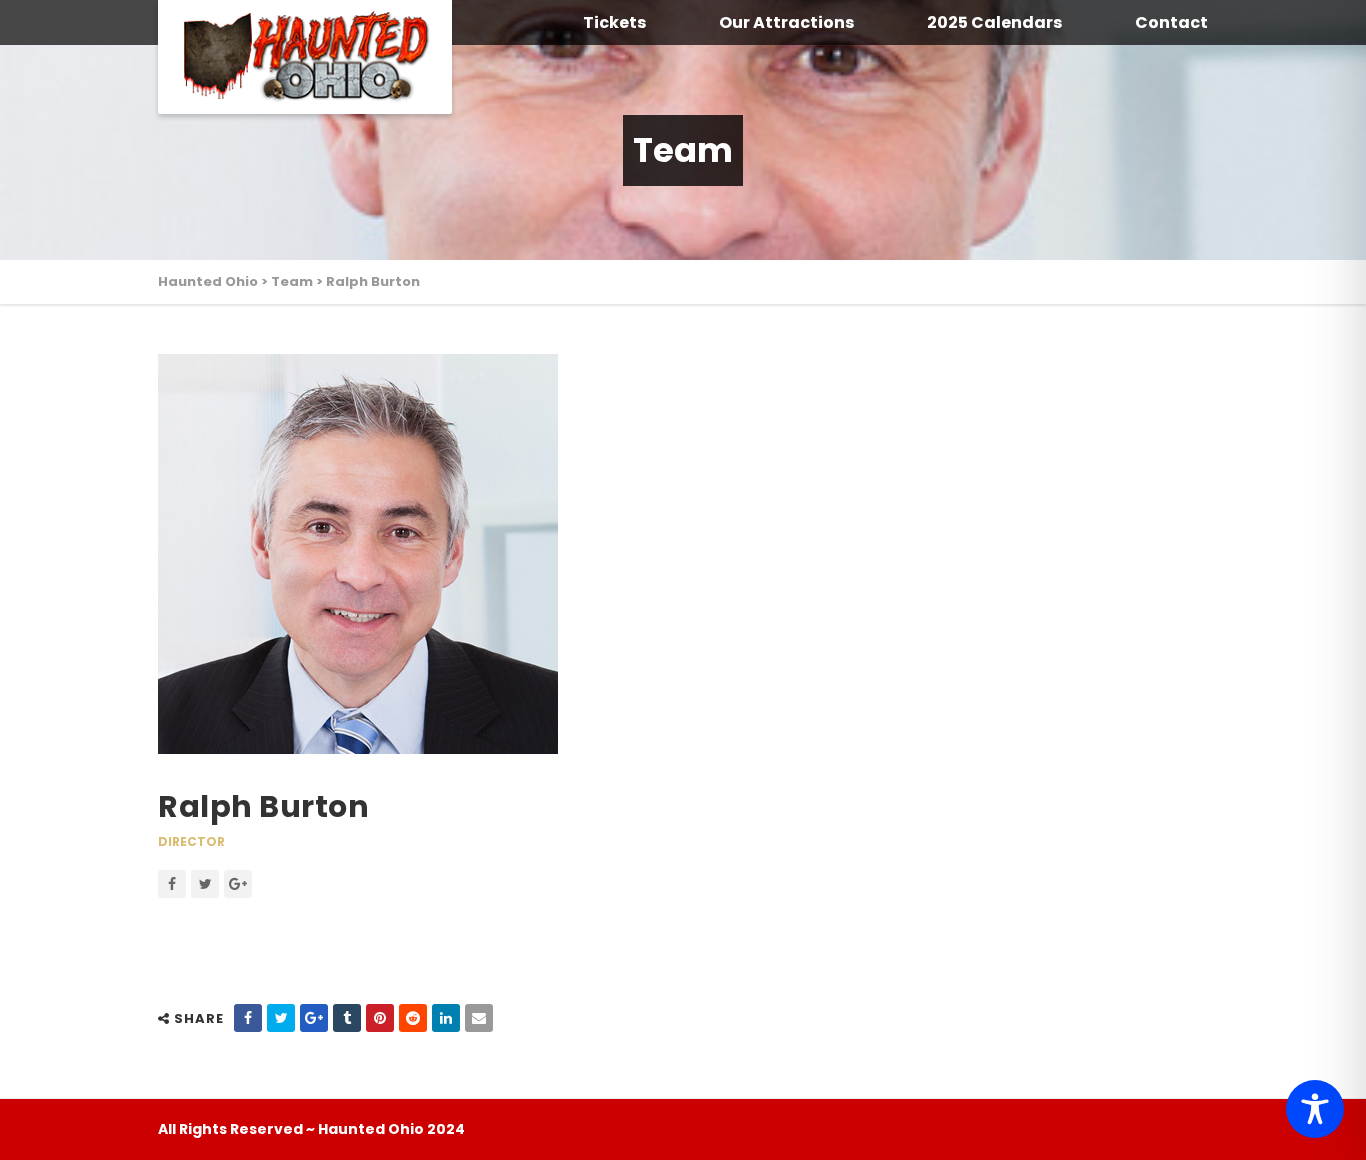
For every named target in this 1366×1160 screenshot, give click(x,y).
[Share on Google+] (314, 1018)
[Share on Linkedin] (446, 1018)
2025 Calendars (994, 22)
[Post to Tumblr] (347, 1018)
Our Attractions (786, 22)
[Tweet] (281, 1018)
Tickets (614, 22)
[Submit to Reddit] (413, 1018)
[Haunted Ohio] (305, 57)
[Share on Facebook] (248, 1018)
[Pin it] (380, 1018)
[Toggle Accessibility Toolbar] (1315, 1109)
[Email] (479, 1018)
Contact (1171, 22)
